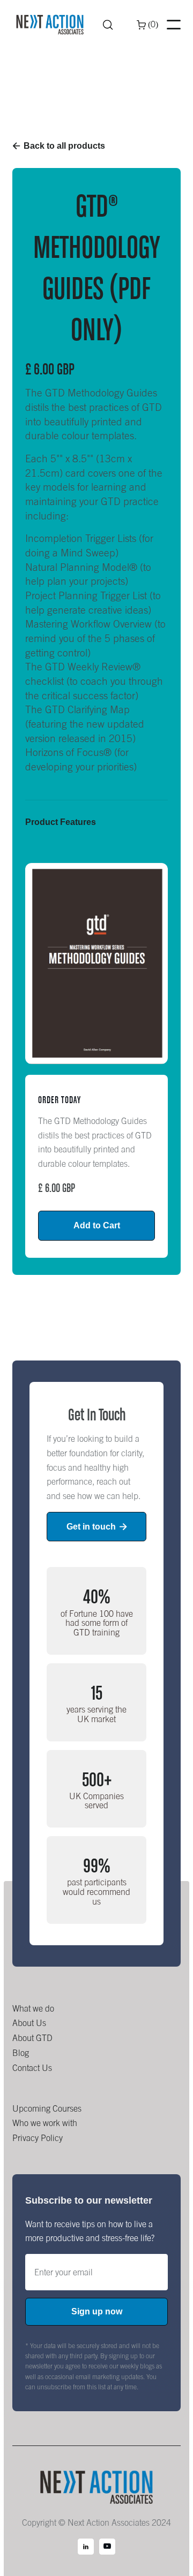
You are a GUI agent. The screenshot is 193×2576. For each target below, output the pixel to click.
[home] (50, 25)
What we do (33, 2008)
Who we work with (45, 2123)
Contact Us (32, 2068)
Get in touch (97, 1527)
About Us (29, 2023)
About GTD (32, 2038)
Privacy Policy (38, 2138)
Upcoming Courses (47, 2108)
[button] (147, 25)
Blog (21, 2053)
